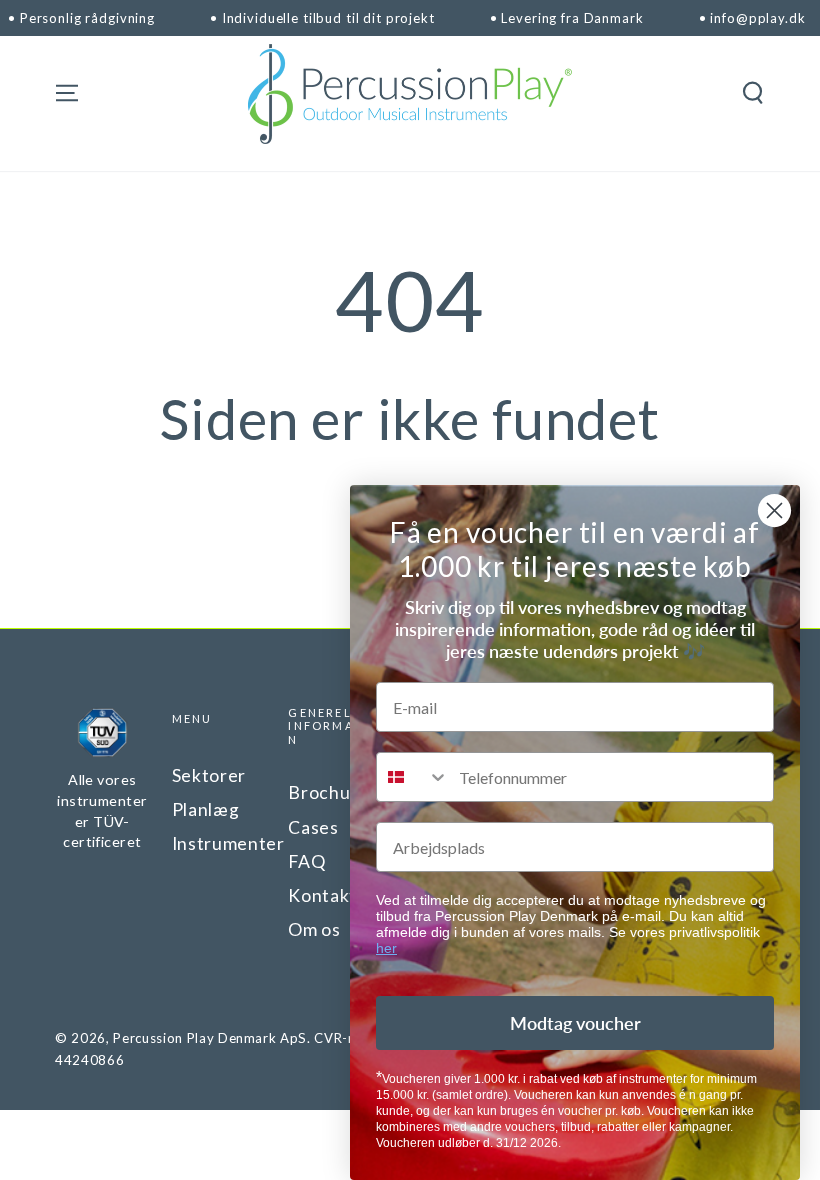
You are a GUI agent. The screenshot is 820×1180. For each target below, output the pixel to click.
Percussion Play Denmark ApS (210, 1038)
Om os (314, 929)
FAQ (306, 861)
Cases (313, 827)
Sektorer (209, 775)
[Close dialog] (774, 510)
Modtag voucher (575, 1023)
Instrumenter (228, 843)
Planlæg (206, 809)
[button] (752, 93)
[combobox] (413, 777)
